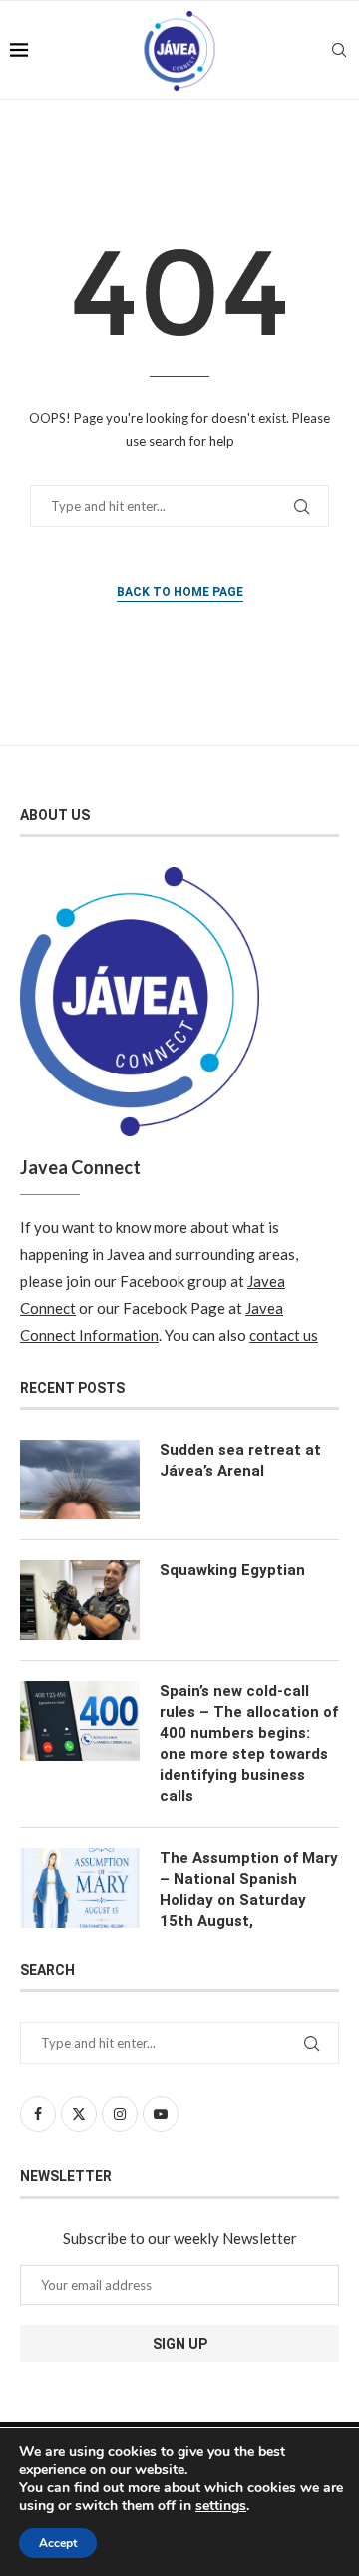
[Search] (339, 50)
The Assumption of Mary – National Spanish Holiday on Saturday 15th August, (249, 1889)
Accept (58, 2543)
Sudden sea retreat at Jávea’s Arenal (240, 1460)
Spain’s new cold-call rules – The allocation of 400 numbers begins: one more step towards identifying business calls (249, 1743)
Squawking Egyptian (232, 1570)
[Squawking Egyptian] (80, 1600)
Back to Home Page (180, 592)
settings (221, 2506)
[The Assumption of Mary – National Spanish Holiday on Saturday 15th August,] (80, 1888)
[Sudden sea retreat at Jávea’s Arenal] (80, 1480)
